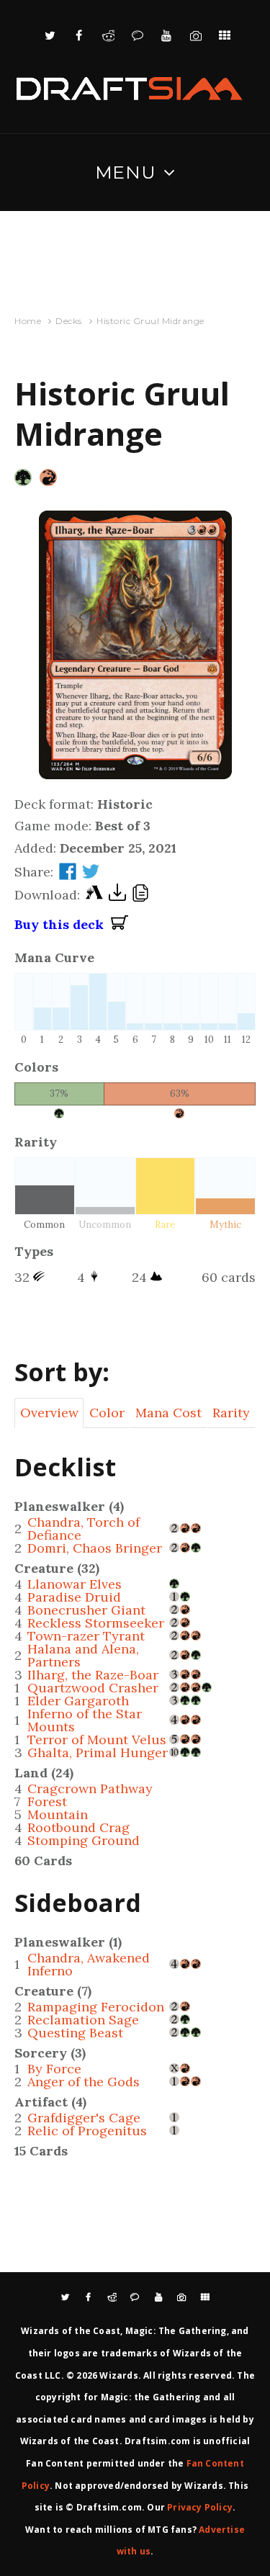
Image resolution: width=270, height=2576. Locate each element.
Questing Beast (75, 2033)
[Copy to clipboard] (140, 895)
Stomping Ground (84, 1840)
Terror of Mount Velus (97, 1740)
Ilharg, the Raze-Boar (93, 1675)
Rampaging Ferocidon (96, 2007)
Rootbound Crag (78, 1827)
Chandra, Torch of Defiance (84, 1529)
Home (28, 321)
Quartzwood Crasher (93, 1688)
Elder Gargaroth (78, 1701)
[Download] (117, 896)
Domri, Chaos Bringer (95, 1548)
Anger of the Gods (84, 2082)
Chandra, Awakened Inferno (89, 1964)
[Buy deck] (120, 925)
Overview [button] (49, 1413)
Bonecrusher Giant (86, 1610)
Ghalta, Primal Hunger (98, 1753)
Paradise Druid (74, 1597)
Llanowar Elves (75, 1584)
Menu (126, 172)
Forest (47, 1801)
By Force (54, 2069)
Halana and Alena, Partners (83, 1655)
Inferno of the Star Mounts (85, 1720)
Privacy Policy (200, 2507)
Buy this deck (63, 924)
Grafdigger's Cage (84, 2118)
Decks (69, 321)
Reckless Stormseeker (96, 1623)
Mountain (58, 1814)
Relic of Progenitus (87, 2131)
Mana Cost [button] (168, 1413)
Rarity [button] (231, 1413)
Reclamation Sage (83, 2020)
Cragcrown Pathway (90, 1789)
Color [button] (107, 1413)
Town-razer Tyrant (86, 1636)
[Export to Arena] (94, 896)
